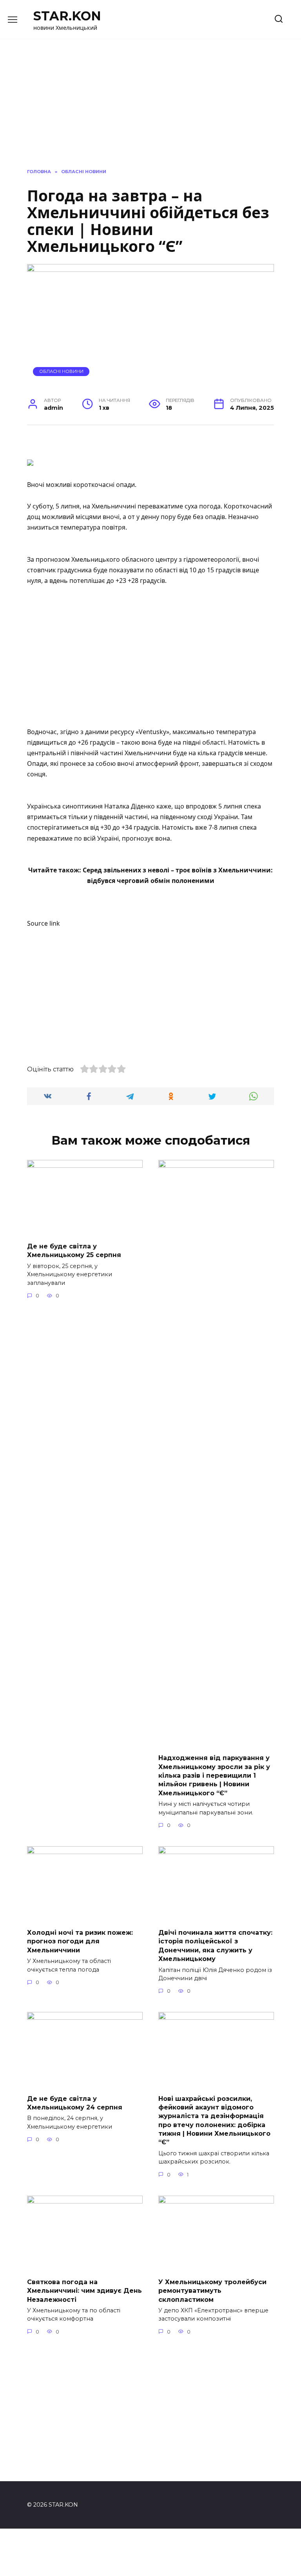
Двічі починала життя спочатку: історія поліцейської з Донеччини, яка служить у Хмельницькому (215, 1946)
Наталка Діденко (130, 806)
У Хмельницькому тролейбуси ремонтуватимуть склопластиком (212, 2290)
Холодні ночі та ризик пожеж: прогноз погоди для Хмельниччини (80, 1941)
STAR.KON (67, 16)
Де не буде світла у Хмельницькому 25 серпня (74, 1251)
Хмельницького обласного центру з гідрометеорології (155, 559)
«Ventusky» (152, 732)
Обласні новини (61, 371)
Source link (44, 923)
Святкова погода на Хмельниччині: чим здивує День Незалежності (84, 2290)
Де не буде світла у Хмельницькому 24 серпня (75, 2103)
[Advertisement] (150, 662)
